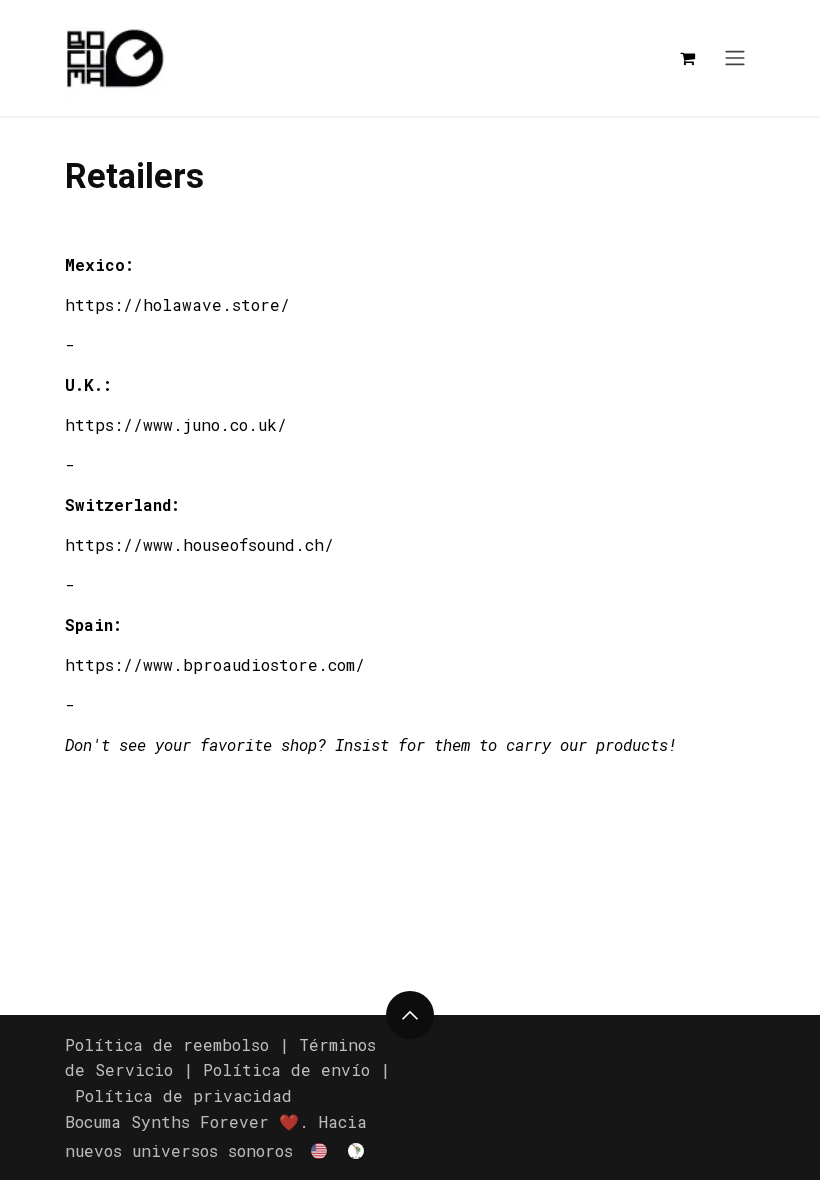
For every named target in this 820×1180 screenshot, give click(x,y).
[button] (410, 1015)
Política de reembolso (167, 1044)
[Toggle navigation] (735, 58)
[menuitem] (320, 1149)
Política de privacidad (183, 1095)
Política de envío (286, 1069)
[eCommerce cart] (687, 58)
